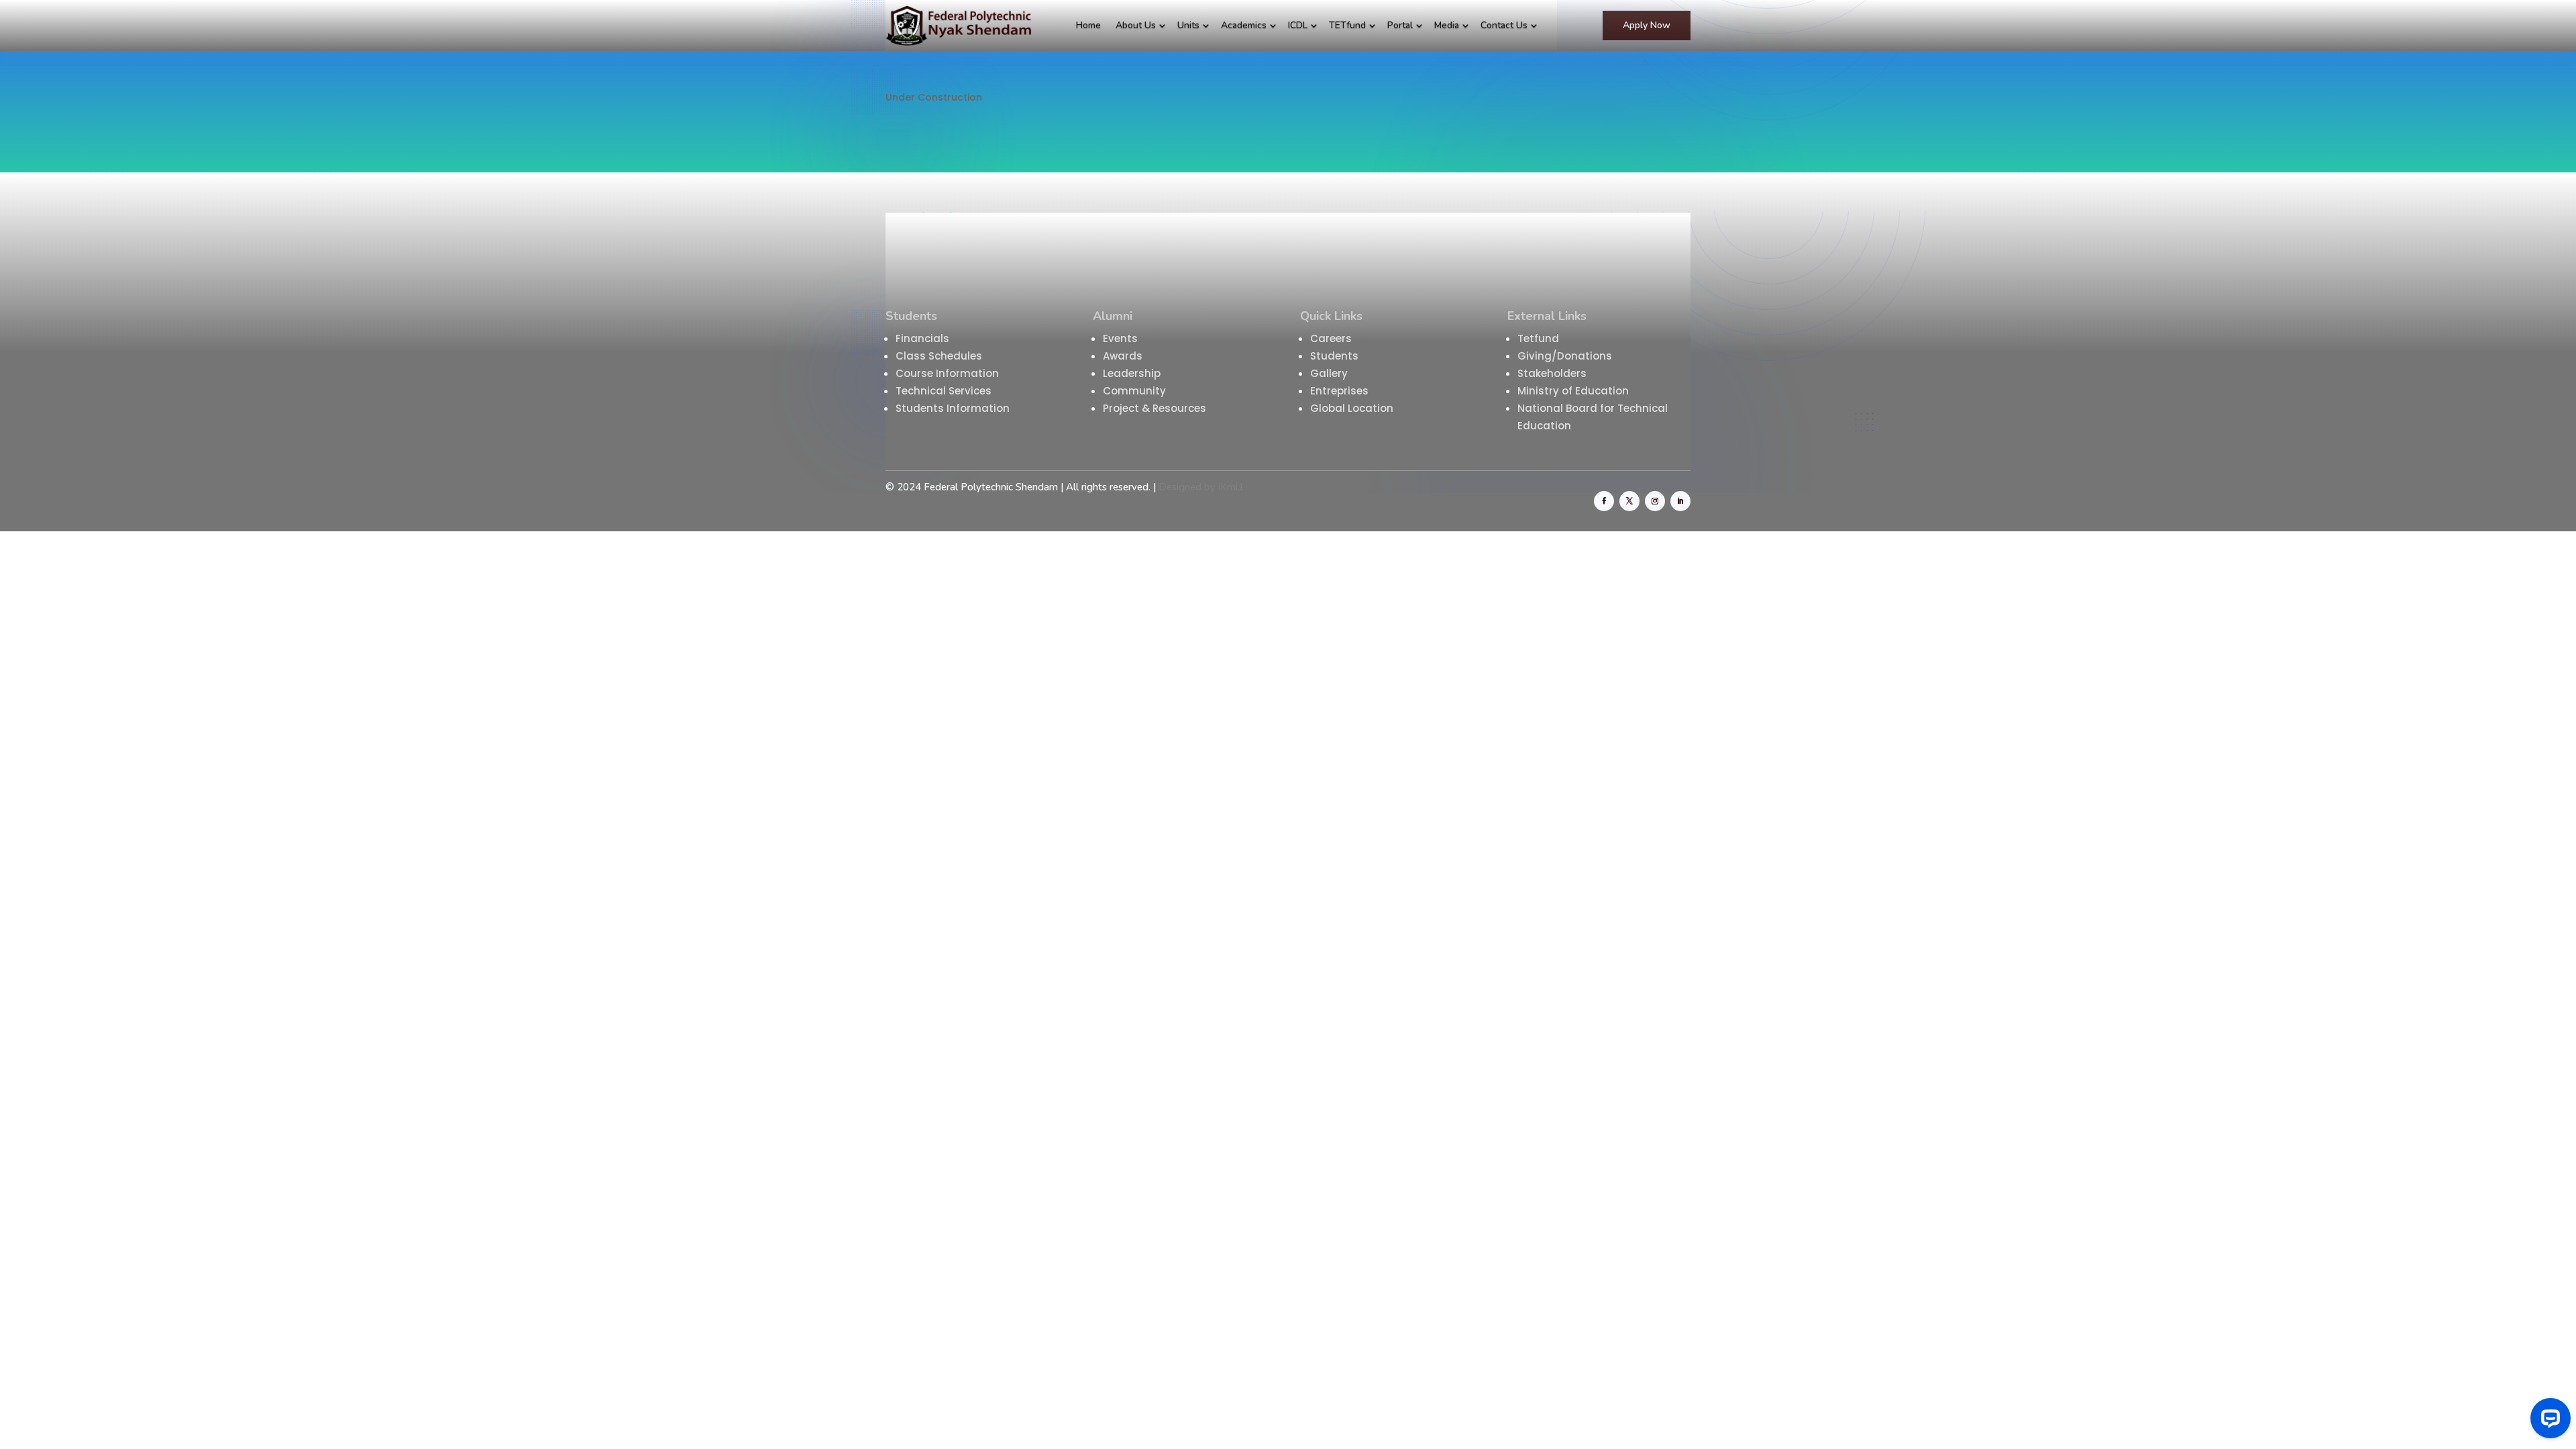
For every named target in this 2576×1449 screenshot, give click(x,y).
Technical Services (944, 391)
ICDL (1298, 25)
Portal (1400, 25)
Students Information (953, 408)
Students (1334, 356)
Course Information (947, 373)
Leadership (1132, 373)
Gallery (1329, 373)
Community (1134, 391)
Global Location (1352, 408)
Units (1188, 25)
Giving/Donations (1566, 356)
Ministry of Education (1574, 391)
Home (1088, 25)
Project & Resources (1155, 408)
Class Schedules (939, 356)
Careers (1331, 338)
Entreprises (1339, 391)
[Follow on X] (1629, 501)
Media (1447, 25)
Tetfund (1538, 338)
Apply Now (1647, 25)
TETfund (1347, 25)
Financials (922, 338)
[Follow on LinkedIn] (1680, 501)
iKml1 (1231, 487)
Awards (1123, 356)
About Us (1136, 25)
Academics (1244, 25)
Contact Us (1504, 25)
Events (1120, 338)
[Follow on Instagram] (1655, 501)
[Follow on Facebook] (1604, 501)
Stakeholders (1553, 373)
